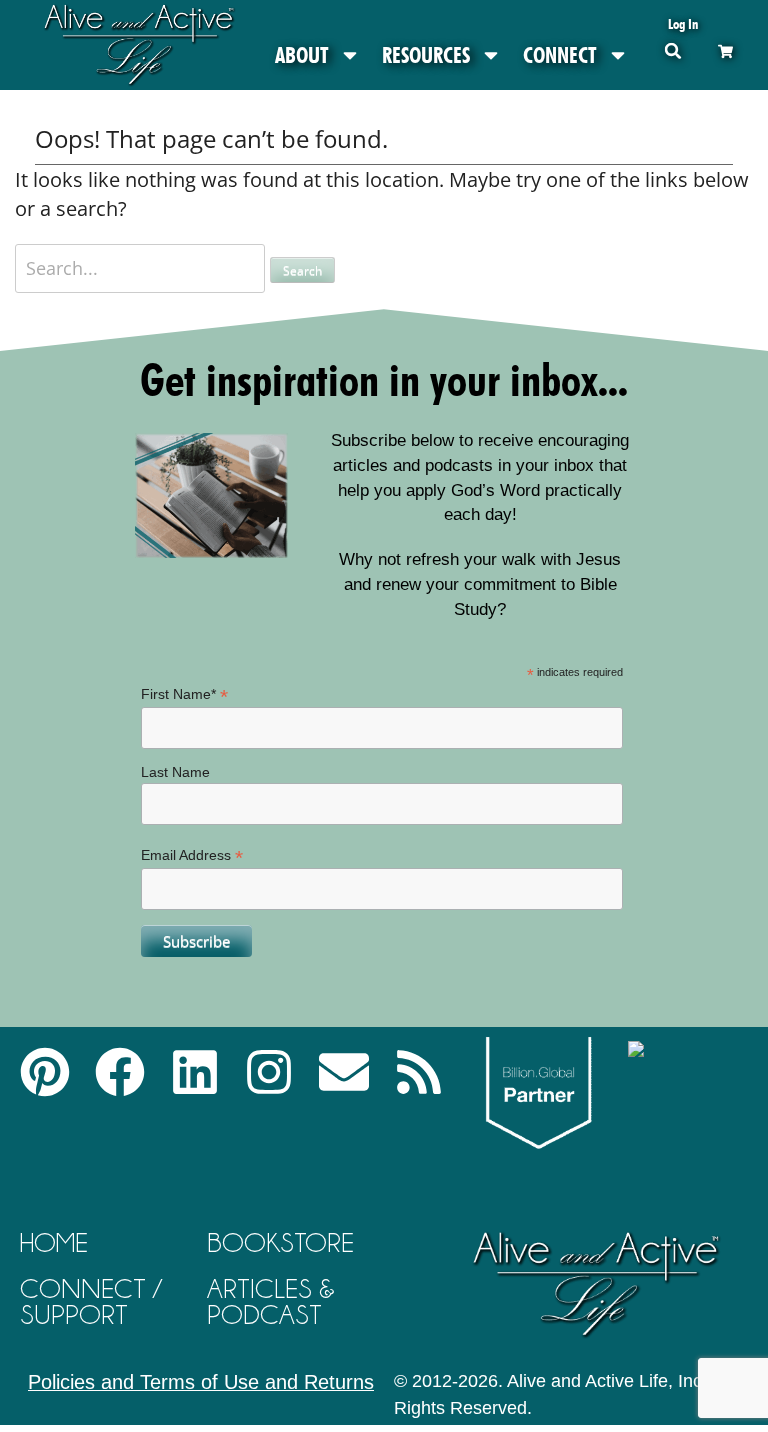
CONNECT (560, 55)
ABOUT (302, 55)
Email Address (192, 855)
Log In (683, 23)
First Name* (184, 694)
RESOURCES (426, 55)
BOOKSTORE (280, 1242)
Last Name (175, 772)
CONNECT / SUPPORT (91, 1301)
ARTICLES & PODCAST (271, 1301)
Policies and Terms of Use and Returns (201, 1382)
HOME (54, 1242)
